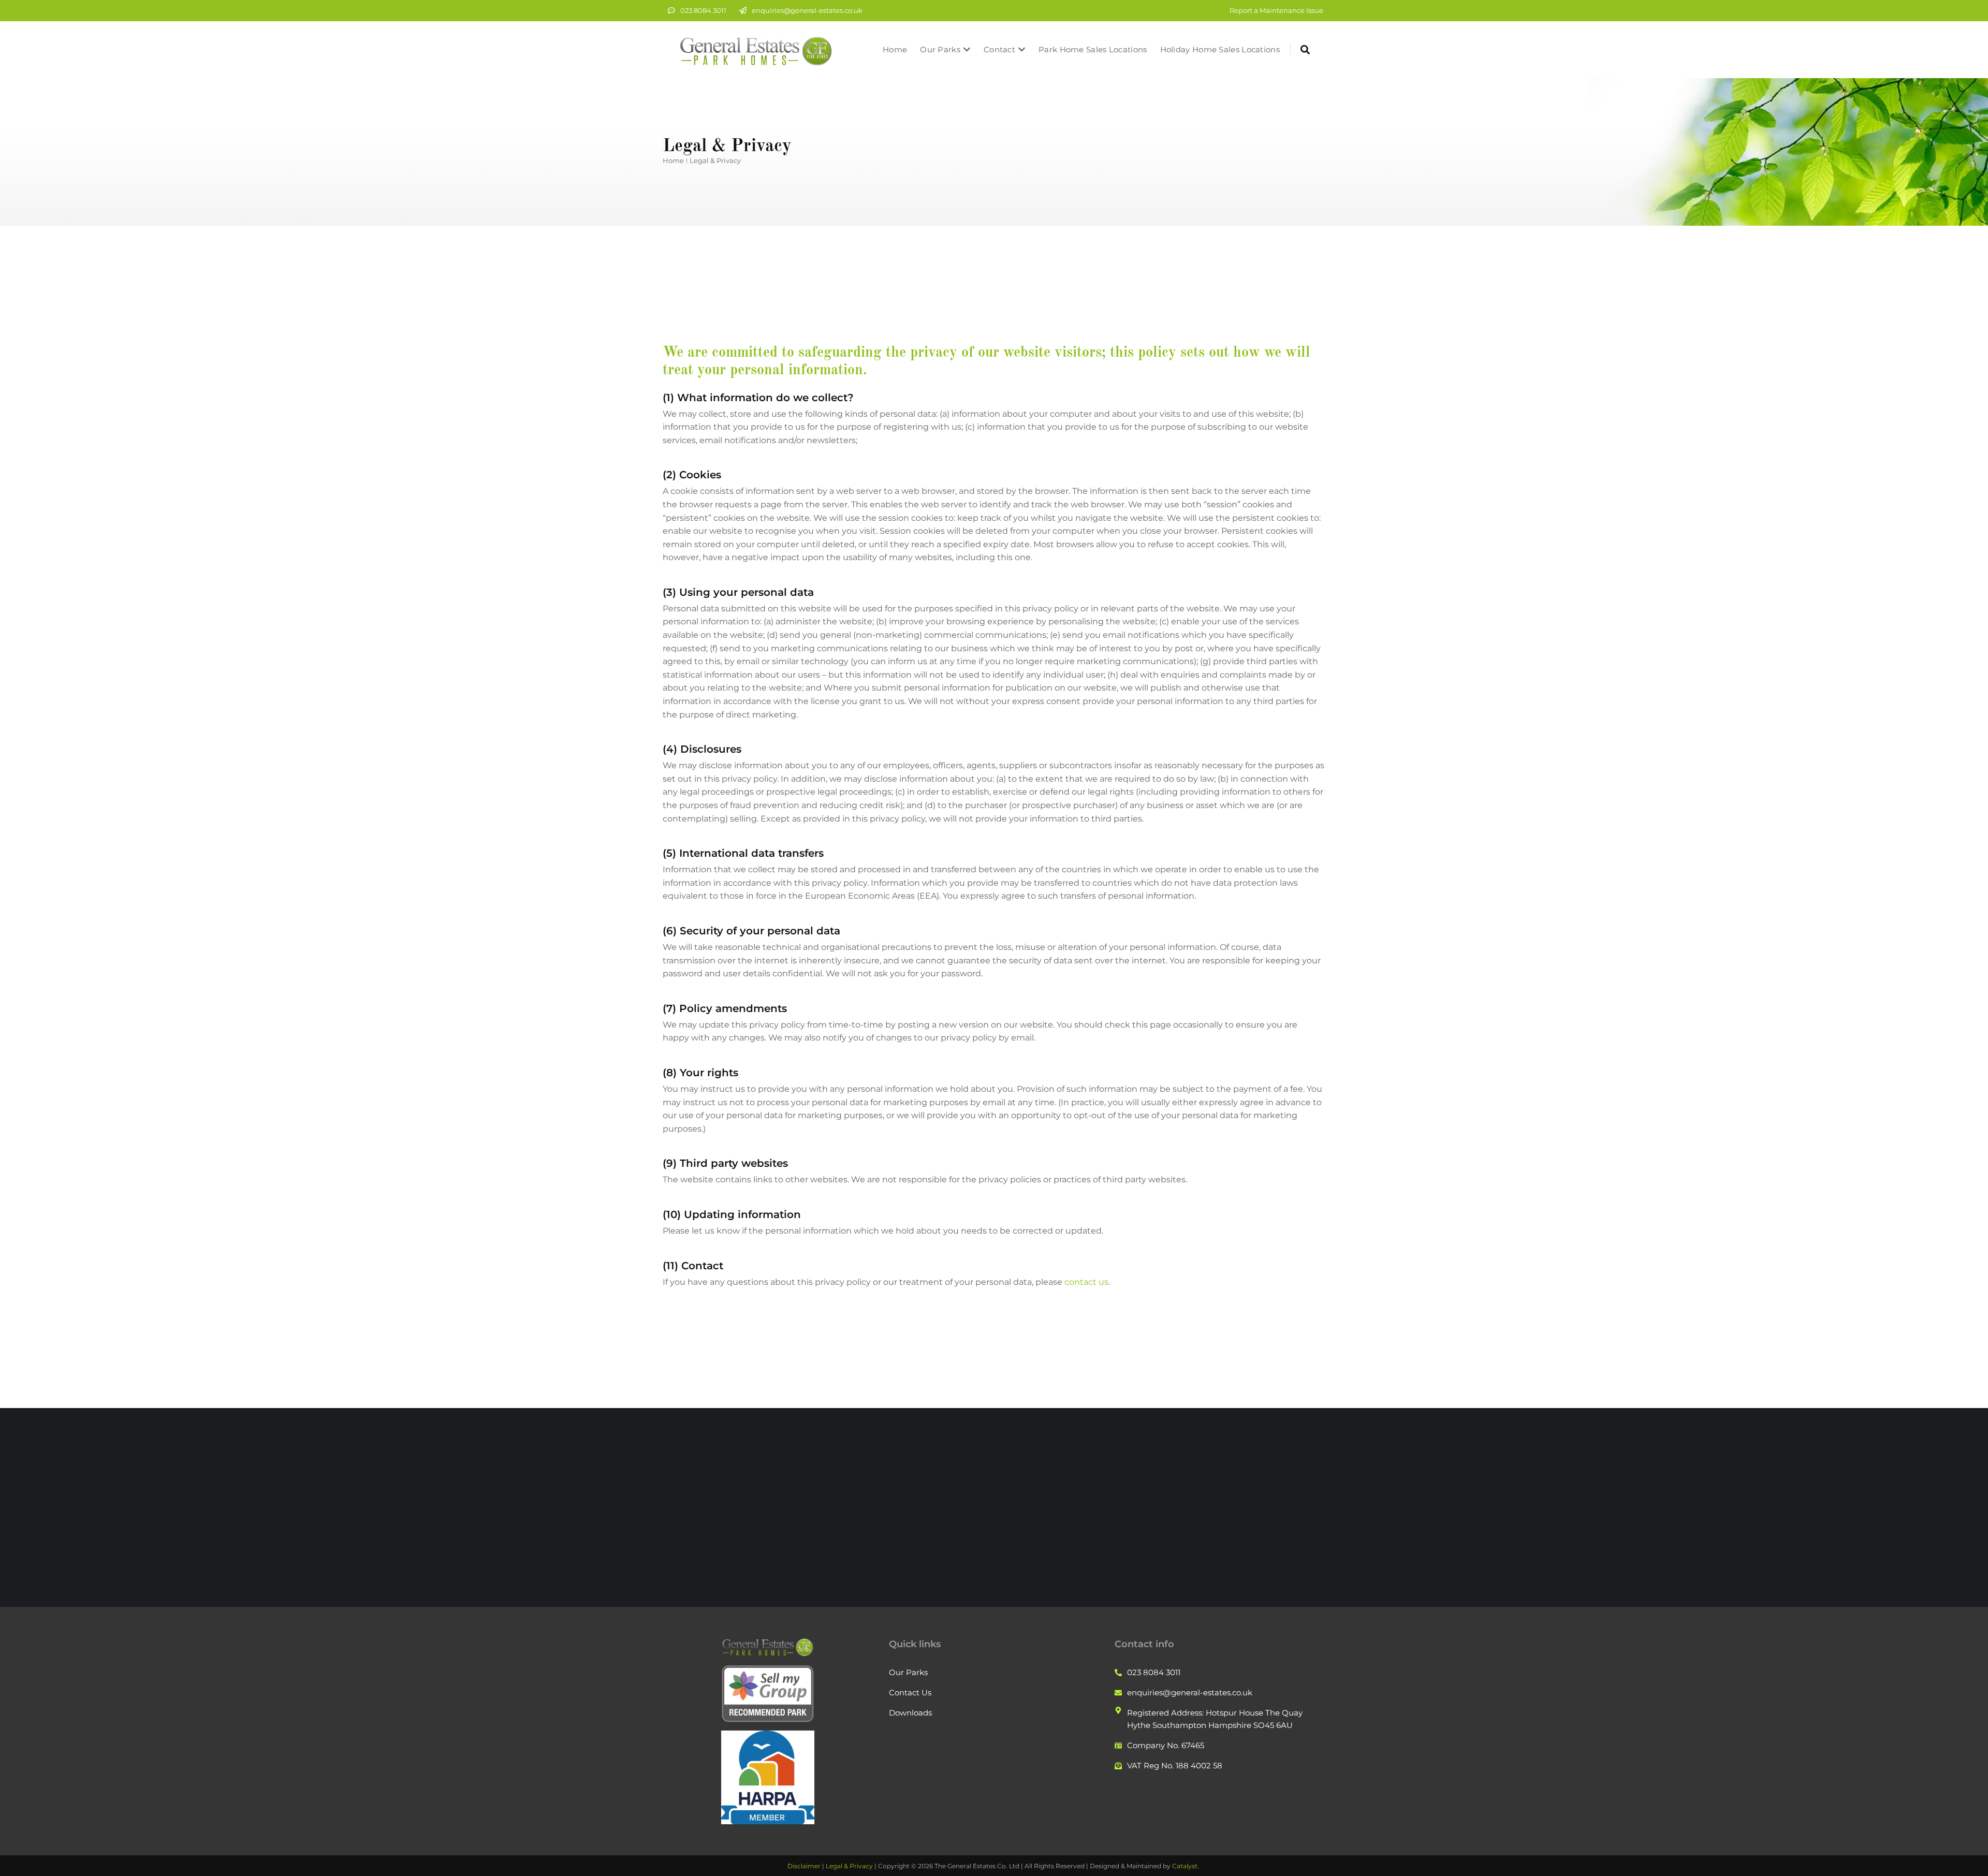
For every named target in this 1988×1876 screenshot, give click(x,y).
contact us (1086, 1282)
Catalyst (1185, 1866)
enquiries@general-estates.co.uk (807, 10)
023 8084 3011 (703, 10)
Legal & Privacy (849, 1866)
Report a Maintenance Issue (1276, 10)
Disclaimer (804, 1866)
